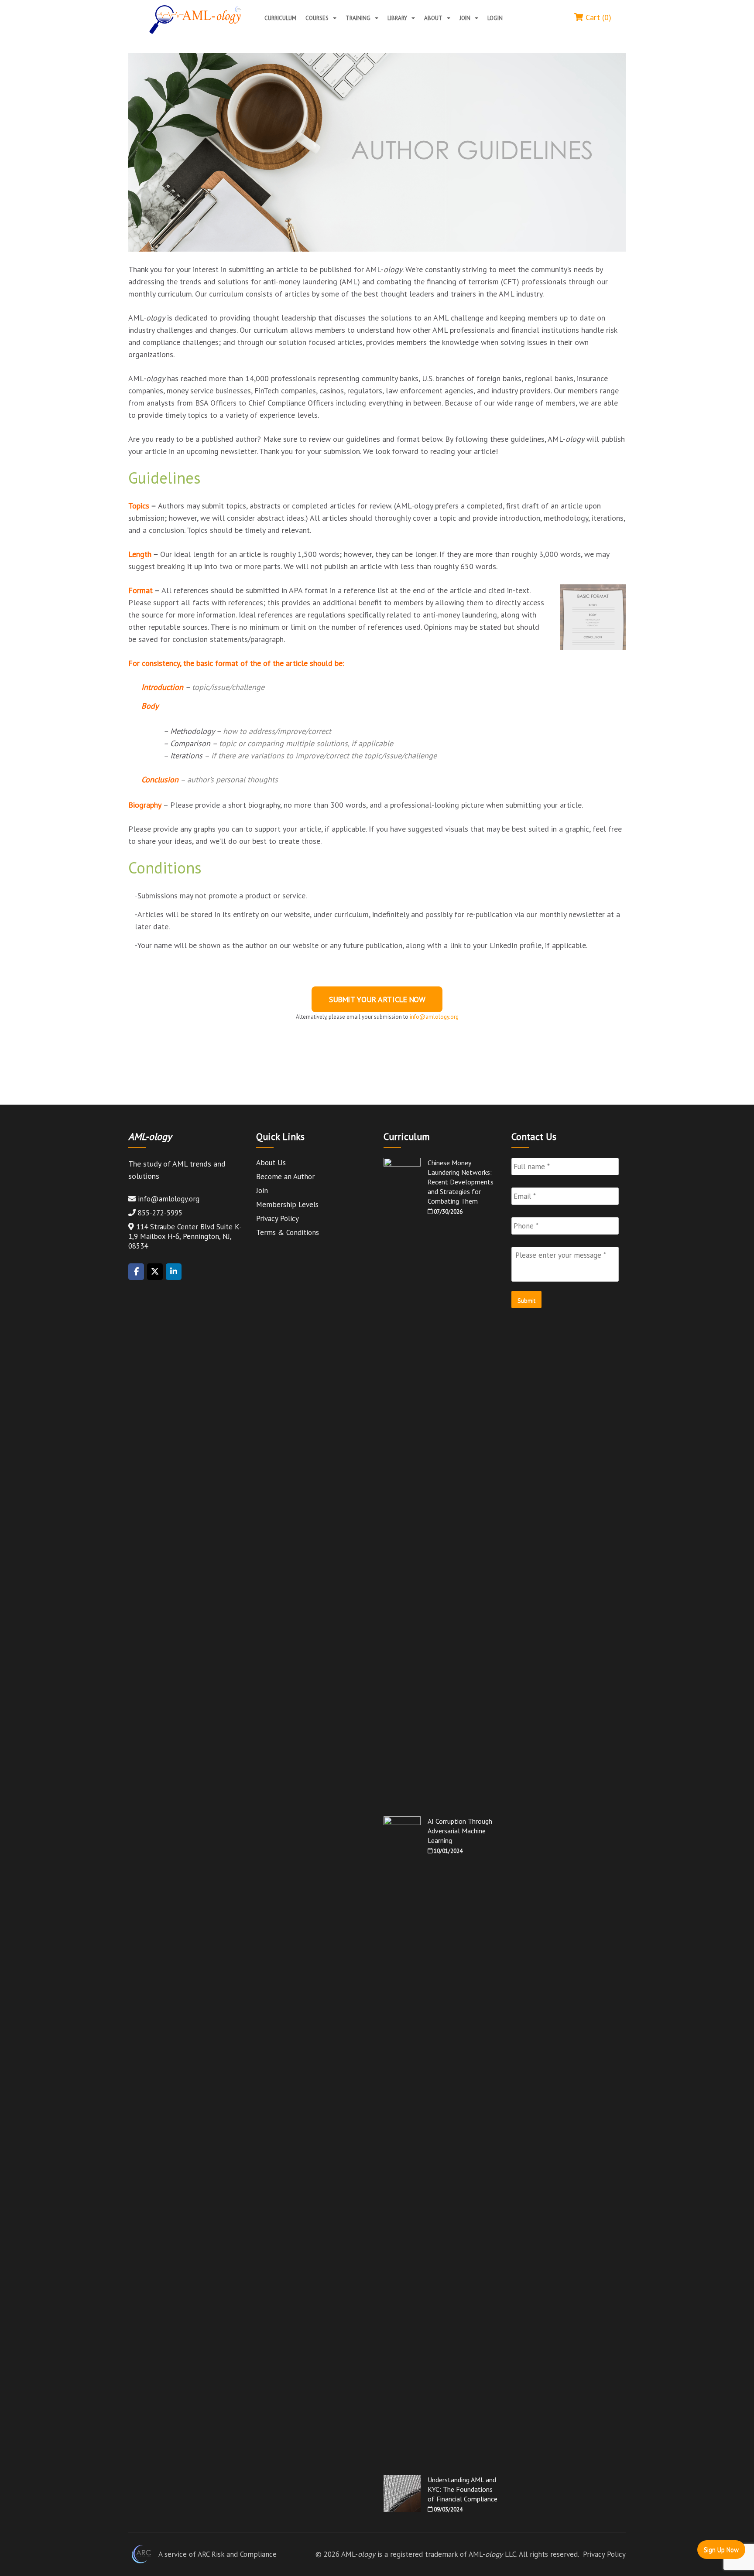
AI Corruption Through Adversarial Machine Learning (460, 1831)
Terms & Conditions (288, 1232)
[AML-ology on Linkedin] (174, 1272)
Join (465, 18)
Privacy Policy (278, 1218)
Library (397, 18)
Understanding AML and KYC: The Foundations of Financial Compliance (463, 2489)
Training (358, 18)
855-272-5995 (160, 1213)
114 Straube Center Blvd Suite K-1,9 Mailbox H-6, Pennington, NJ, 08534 (185, 1236)
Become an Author (285, 1177)
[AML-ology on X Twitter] (155, 1272)
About (433, 18)
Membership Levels (287, 1204)
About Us (271, 1163)
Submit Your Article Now (377, 999)
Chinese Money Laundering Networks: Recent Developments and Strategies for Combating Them (461, 1182)
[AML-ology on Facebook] (136, 1272)
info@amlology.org (169, 1199)
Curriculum (280, 18)
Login (495, 18)
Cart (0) (597, 17)
